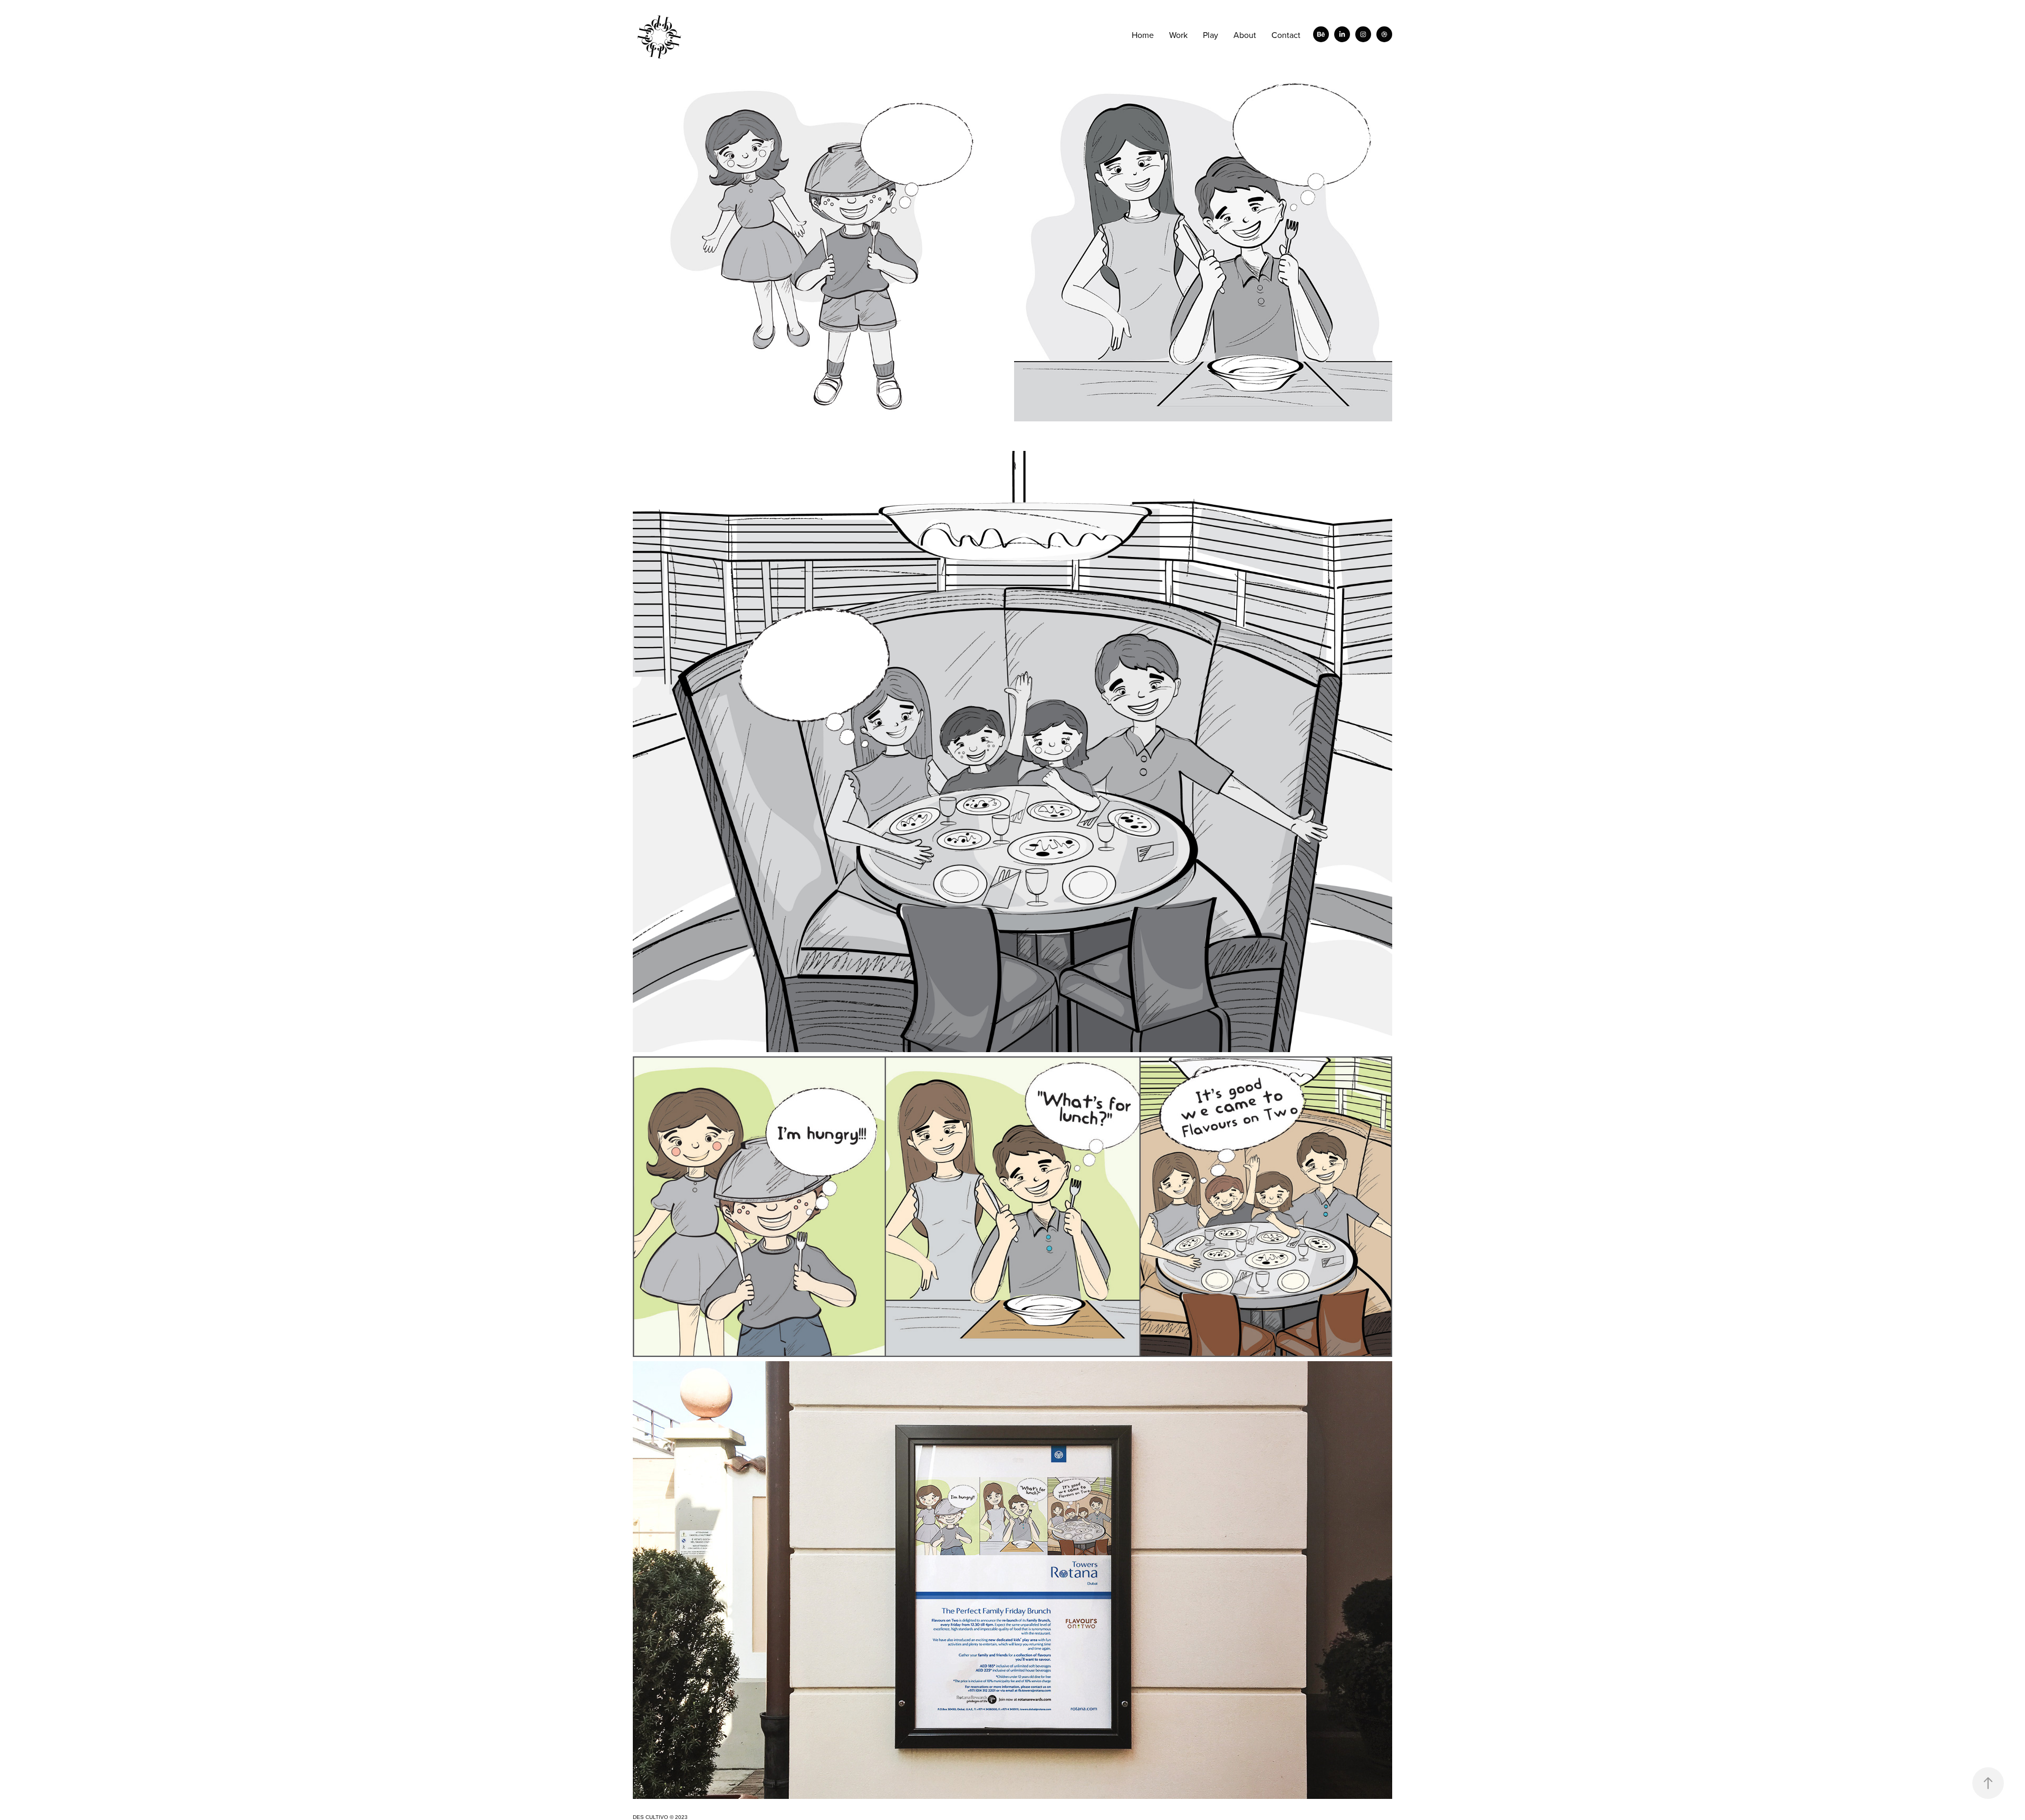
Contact (1286, 35)
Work (1178, 35)
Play (1211, 35)
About (1245, 35)
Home (1143, 35)
